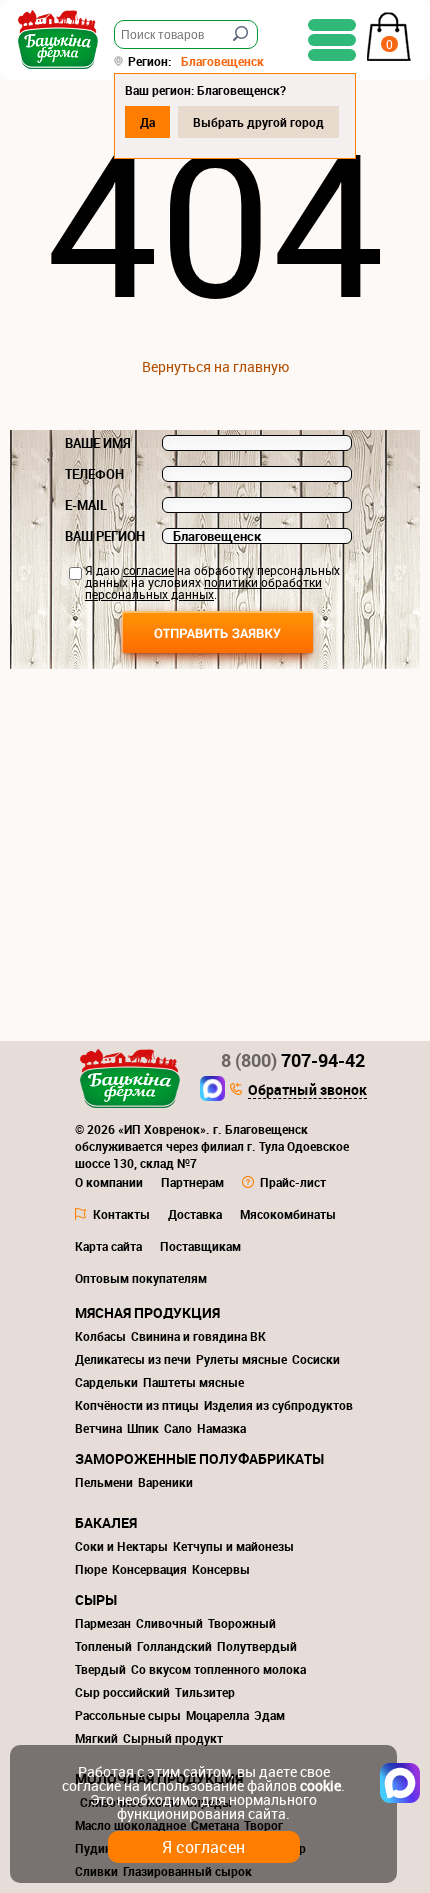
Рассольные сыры (128, 1715)
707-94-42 (293, 1060)
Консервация (149, 1569)
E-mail (86, 505)
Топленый (103, 1646)
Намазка (221, 1428)
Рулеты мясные (241, 1359)
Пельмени (104, 1482)
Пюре (91, 1569)
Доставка (195, 1214)
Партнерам (192, 1182)
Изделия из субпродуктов (278, 1405)
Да (147, 122)
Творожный (242, 1623)
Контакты (121, 1214)
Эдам (269, 1715)
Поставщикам (200, 1246)
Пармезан (103, 1623)
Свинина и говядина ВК (198, 1336)
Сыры (96, 1599)
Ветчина (98, 1428)
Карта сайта (108, 1246)
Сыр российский (122, 1692)
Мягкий (96, 1738)
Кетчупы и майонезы (233, 1546)
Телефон (94, 474)
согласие (148, 570)
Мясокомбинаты (288, 1214)
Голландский (174, 1646)
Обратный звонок (307, 1091)
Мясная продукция (147, 1312)
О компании (109, 1182)
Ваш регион (105, 536)
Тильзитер (205, 1692)
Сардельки (106, 1382)
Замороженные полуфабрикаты (199, 1458)
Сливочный (169, 1623)
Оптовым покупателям (141, 1278)
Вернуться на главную (215, 366)
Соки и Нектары (121, 1546)
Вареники (165, 1482)
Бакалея (106, 1522)
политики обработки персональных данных (203, 588)
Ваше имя (98, 443)
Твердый (100, 1669)
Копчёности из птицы (137, 1405)
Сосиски (316, 1359)
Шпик (143, 1428)
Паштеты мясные (193, 1382)
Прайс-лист (293, 1182)
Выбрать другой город (258, 122)
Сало (178, 1428)
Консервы (221, 1569)
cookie (320, 1785)
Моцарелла (217, 1715)
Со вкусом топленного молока (218, 1669)
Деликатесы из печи (133, 1359)
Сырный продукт (173, 1738)
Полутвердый (257, 1646)
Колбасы (100, 1336)
